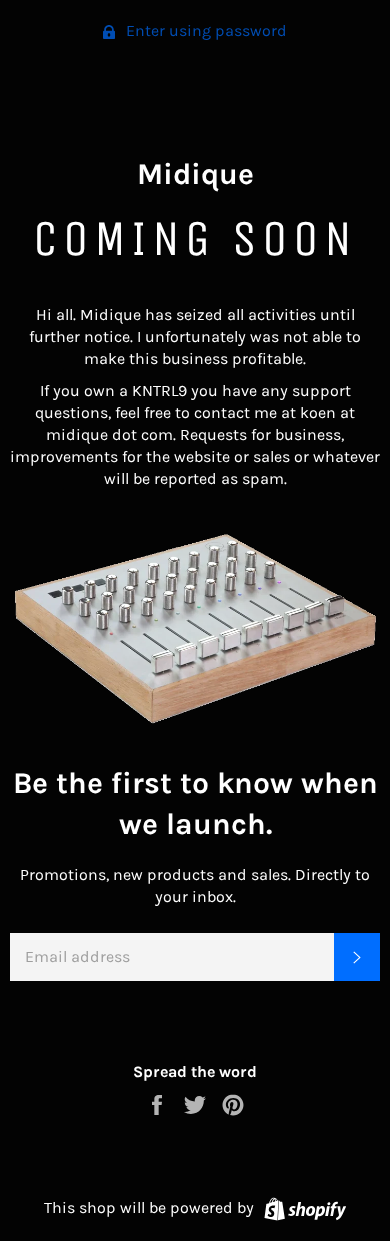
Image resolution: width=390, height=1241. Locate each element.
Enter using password (204, 30)
